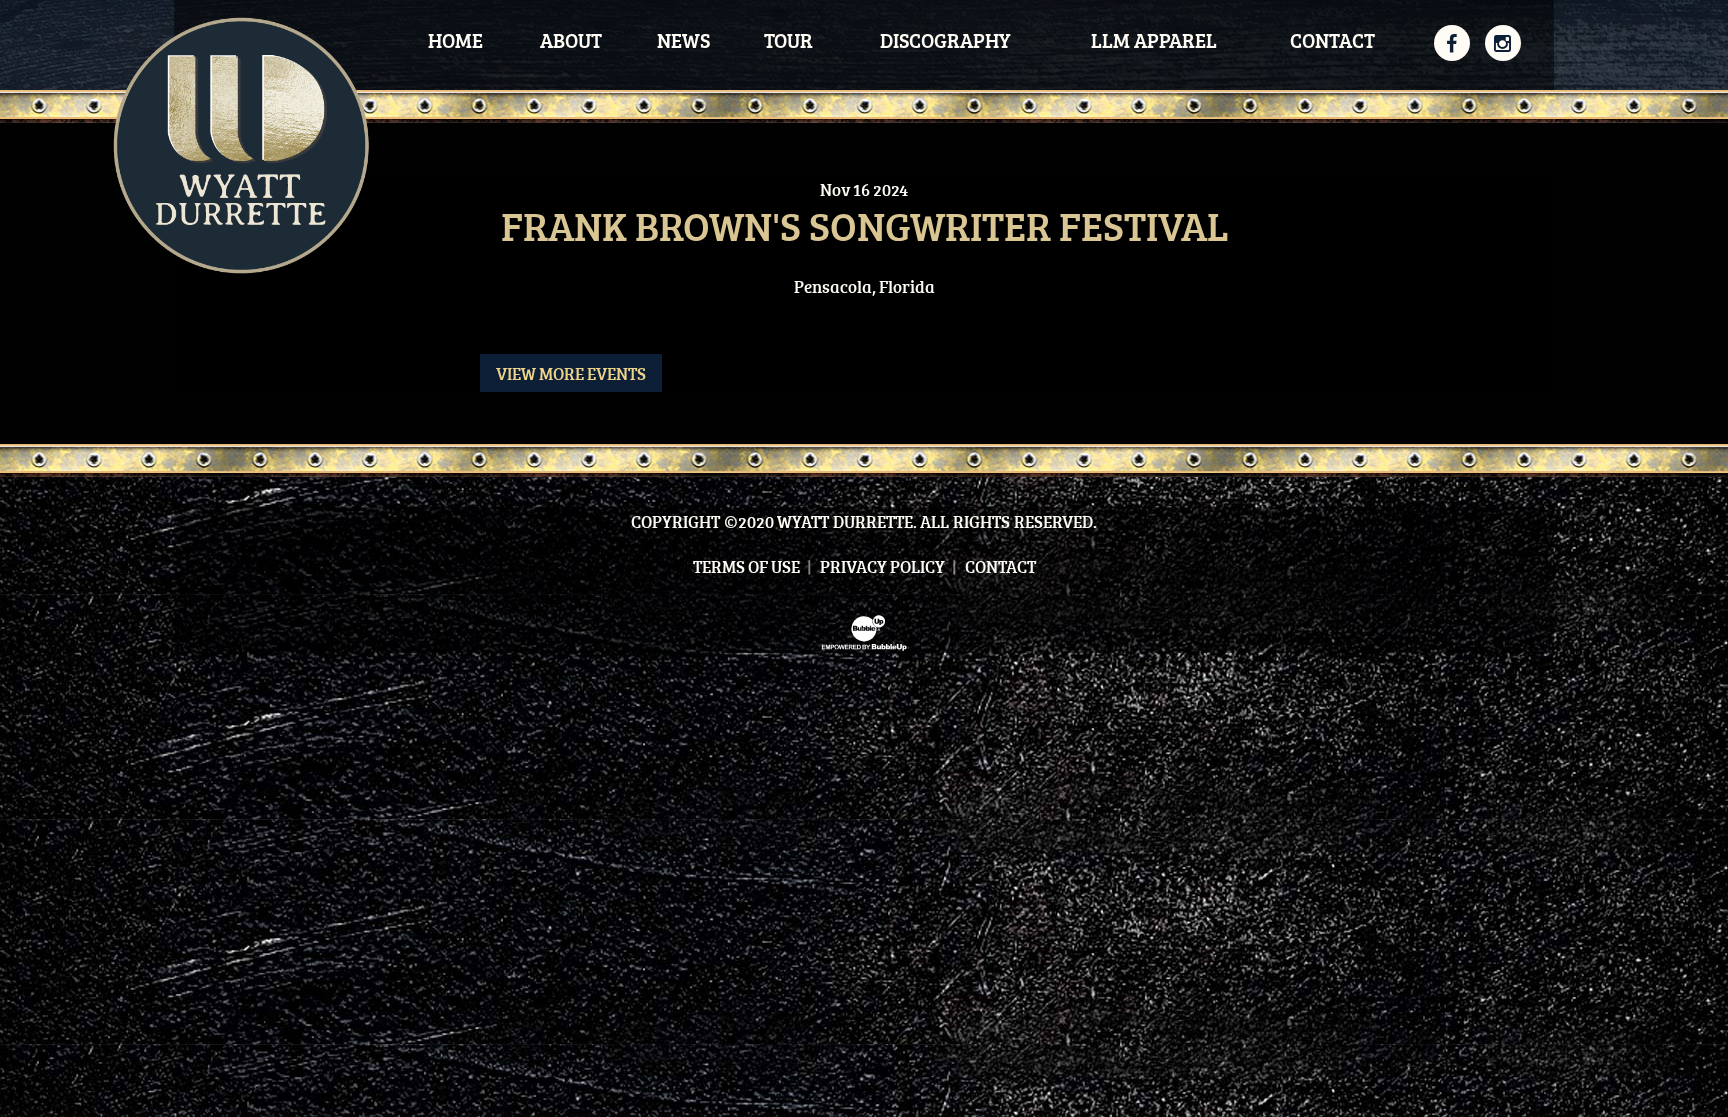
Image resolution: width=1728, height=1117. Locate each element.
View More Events (571, 373)
